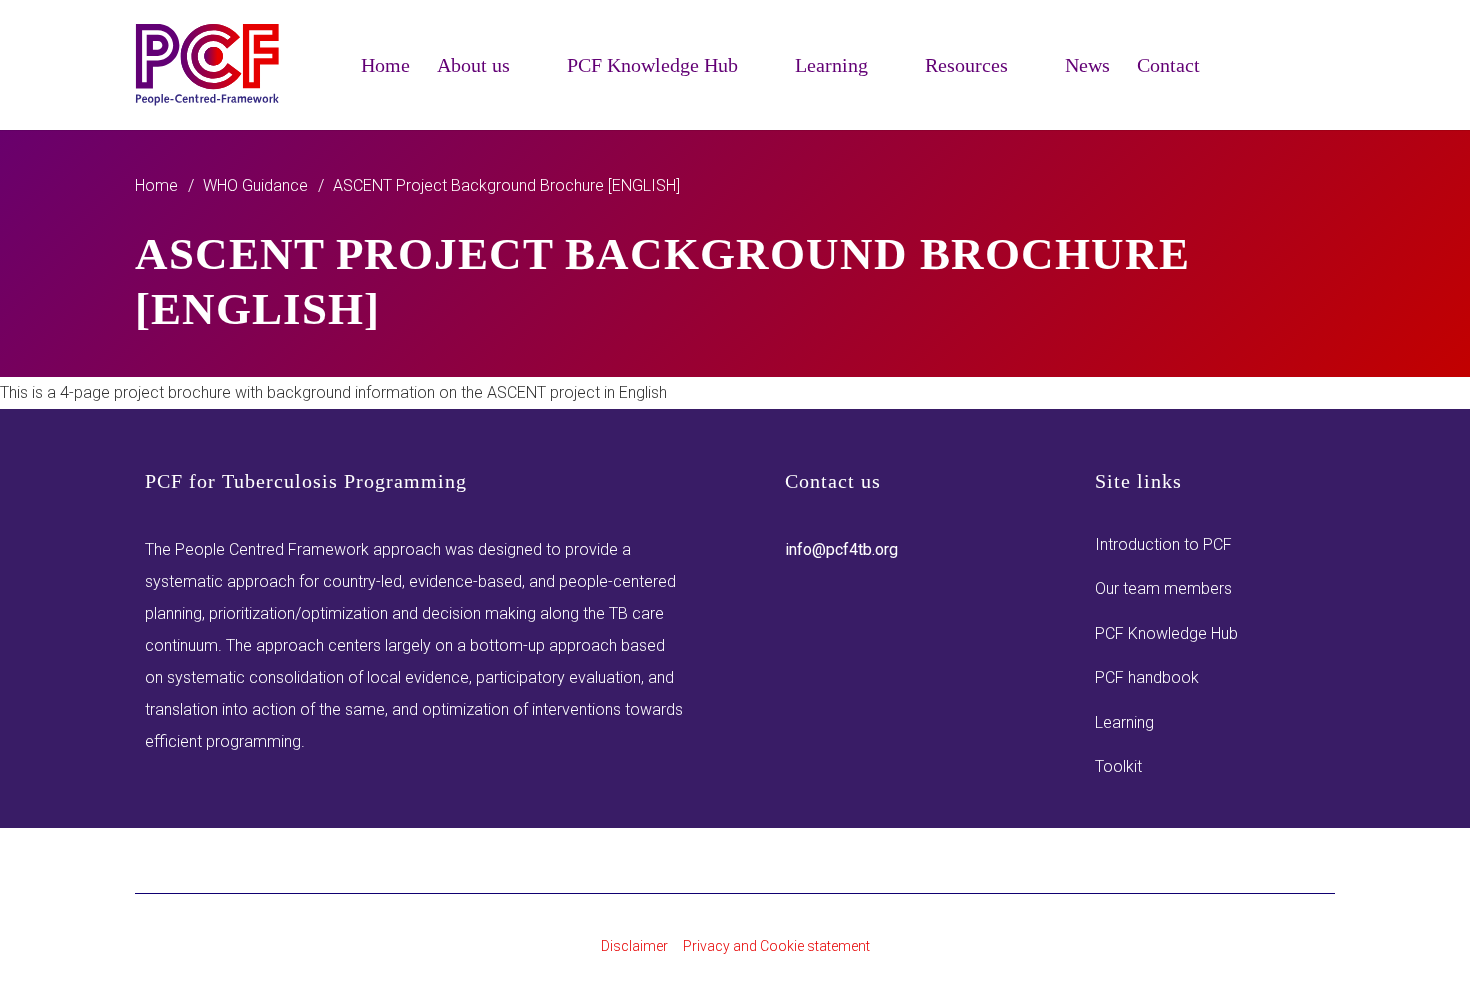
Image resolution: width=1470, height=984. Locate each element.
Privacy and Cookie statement (776, 946)
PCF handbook (1147, 677)
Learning (1124, 722)
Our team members (1163, 588)
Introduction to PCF (1163, 544)
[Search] (1323, 83)
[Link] (208, 65)
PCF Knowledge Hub (1166, 633)
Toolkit (1118, 766)
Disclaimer (634, 946)
